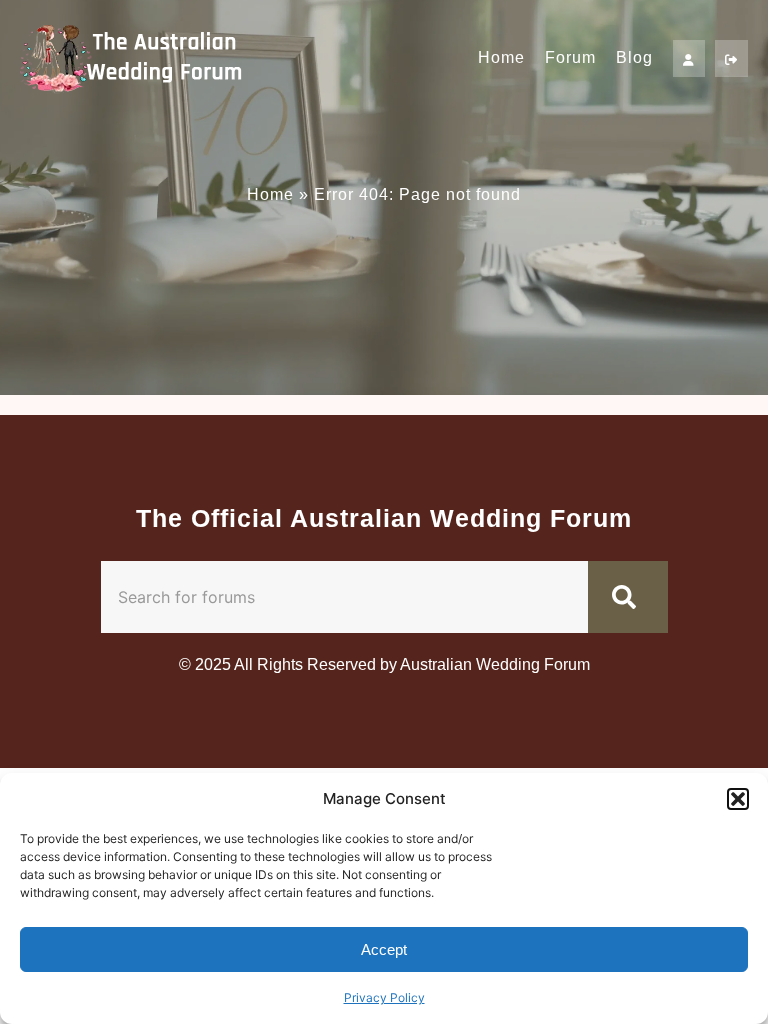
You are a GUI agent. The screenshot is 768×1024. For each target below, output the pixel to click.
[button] (738, 799)
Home (501, 57)
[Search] (628, 597)
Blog (634, 57)
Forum (570, 57)
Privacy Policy (384, 997)
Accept (384, 949)
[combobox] (344, 597)
